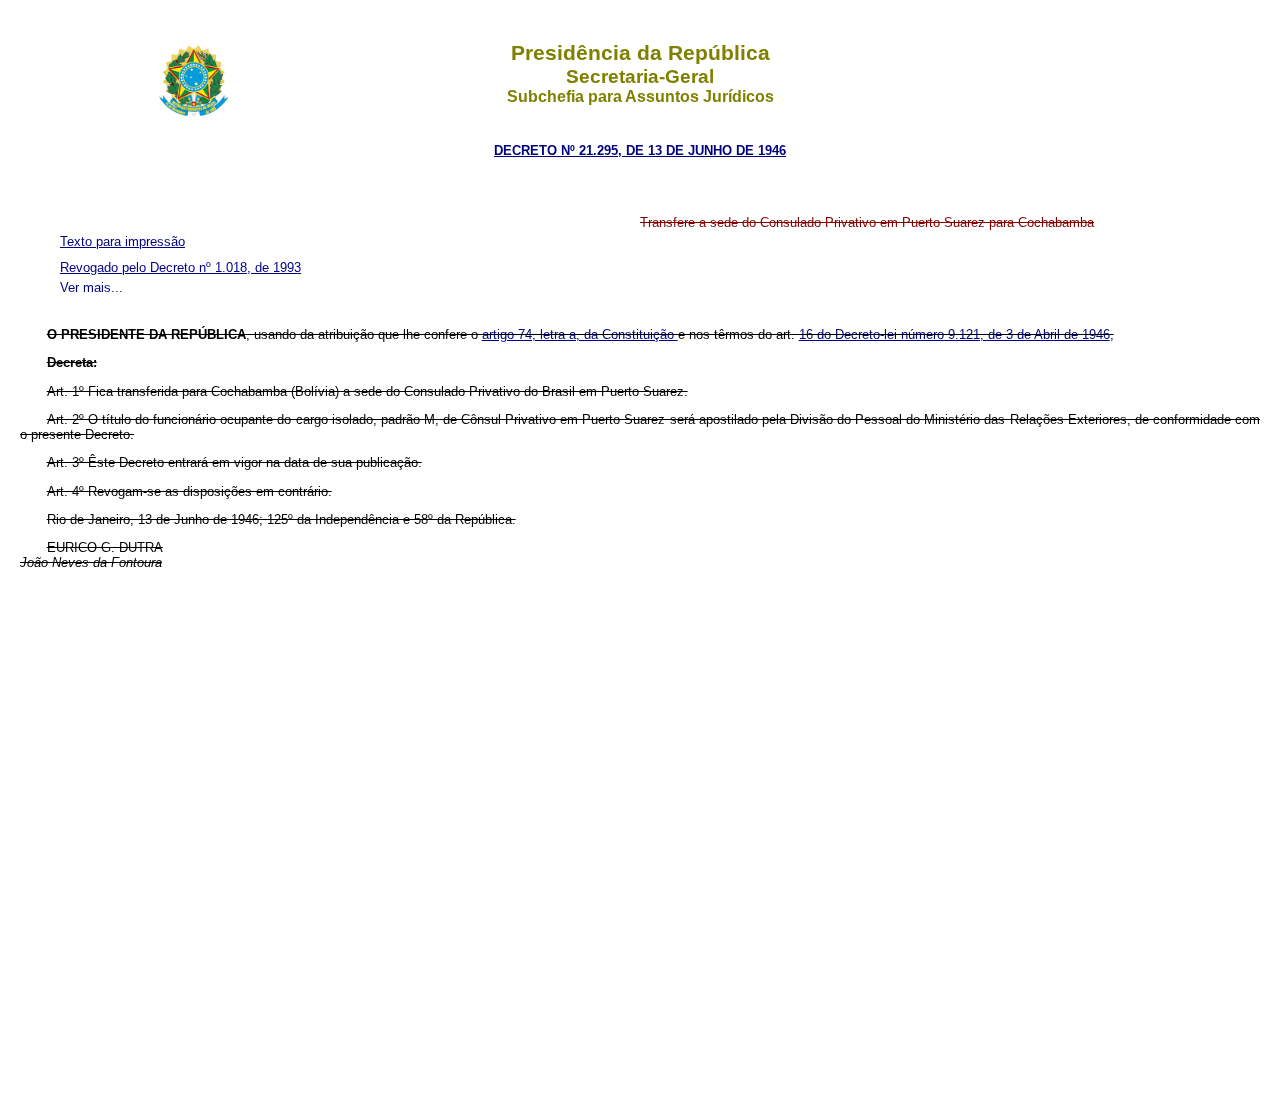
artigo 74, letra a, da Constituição (580, 334)
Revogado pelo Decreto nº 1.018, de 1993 (180, 267)
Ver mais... (91, 287)
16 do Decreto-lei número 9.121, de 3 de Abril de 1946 (954, 334)
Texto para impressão (122, 241)
